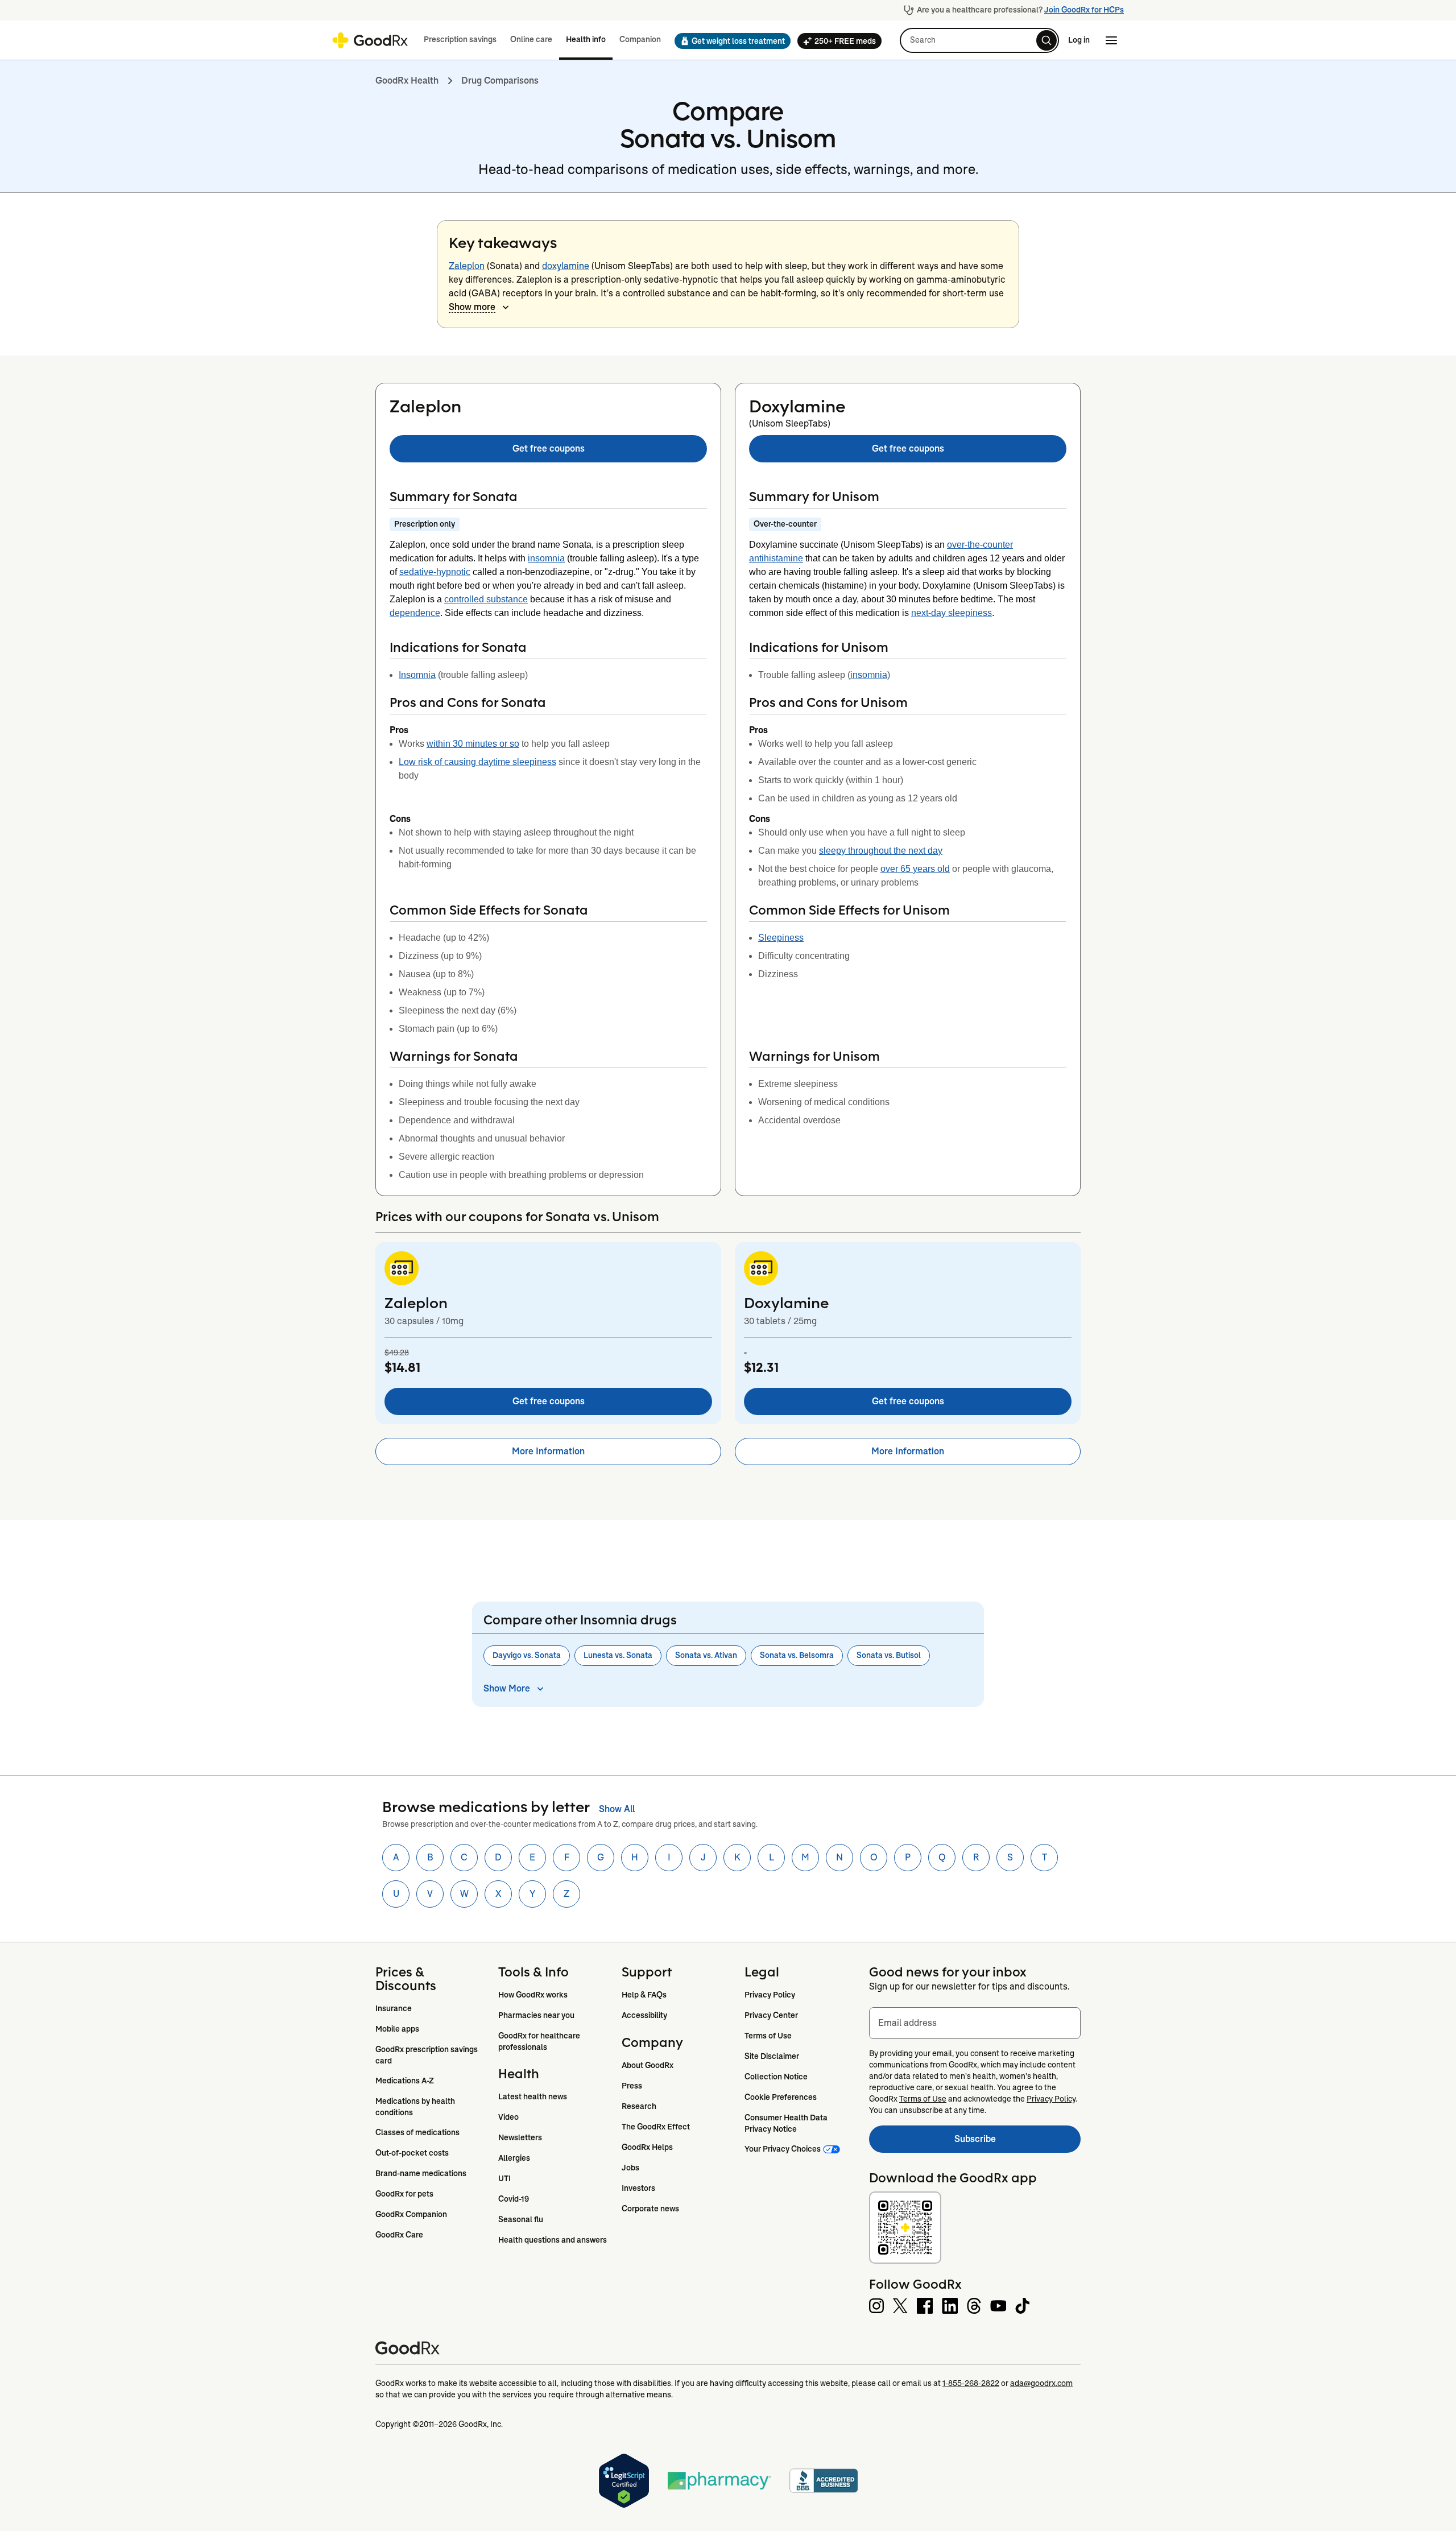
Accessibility (644, 2015)
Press (632, 2086)
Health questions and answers (553, 2240)
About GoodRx (648, 2065)
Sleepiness (781, 938)
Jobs (630, 2168)
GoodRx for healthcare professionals (540, 2041)
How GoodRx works (533, 1995)
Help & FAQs (644, 1995)
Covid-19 (514, 2199)
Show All (617, 1809)
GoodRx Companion (411, 2214)
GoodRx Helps (647, 2147)
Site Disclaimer (772, 2056)
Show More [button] (507, 1688)
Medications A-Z (405, 2081)
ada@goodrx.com (1041, 2383)
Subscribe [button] (1017, 2142)
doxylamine (566, 266)
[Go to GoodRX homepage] (370, 40)
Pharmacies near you (536, 2015)
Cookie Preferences (781, 2097)
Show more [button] (472, 307)
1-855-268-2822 (971, 2383)
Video (508, 2117)
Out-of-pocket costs (412, 2153)
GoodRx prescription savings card (427, 2055)
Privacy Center (771, 2015)
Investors (638, 2188)
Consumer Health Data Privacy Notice (787, 2123)
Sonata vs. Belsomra (797, 1655)
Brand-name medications (421, 2173)
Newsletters (520, 2137)
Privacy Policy (770, 1995)
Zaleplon (467, 266)
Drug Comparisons (500, 80)
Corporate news (650, 2209)
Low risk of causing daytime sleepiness (477, 762)
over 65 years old (915, 869)
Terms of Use (768, 2036)
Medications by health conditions (416, 2107)
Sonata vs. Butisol (889, 1655)
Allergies (514, 2158)
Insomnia (417, 675)
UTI (504, 2178)
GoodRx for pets (404, 2194)
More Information (548, 1451)
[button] (729, 41)
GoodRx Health (407, 80)
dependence (415, 613)
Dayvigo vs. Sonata (527, 1655)
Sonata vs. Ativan (706, 1655)
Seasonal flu (521, 2219)
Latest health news (533, 2096)
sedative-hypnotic (435, 572)
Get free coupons (549, 448)
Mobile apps (397, 2029)
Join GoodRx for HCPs (1084, 10)
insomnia (546, 558)
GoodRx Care (399, 2235)
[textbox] (975, 2023)
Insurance (394, 2008)
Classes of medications (417, 2132)
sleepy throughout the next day (881, 851)
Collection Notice (776, 2077)
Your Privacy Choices (783, 2149)
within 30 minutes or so (473, 744)
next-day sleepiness (952, 613)
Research (639, 2106)
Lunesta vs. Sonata (618, 1655)
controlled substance (486, 599)
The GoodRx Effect (656, 2127)
